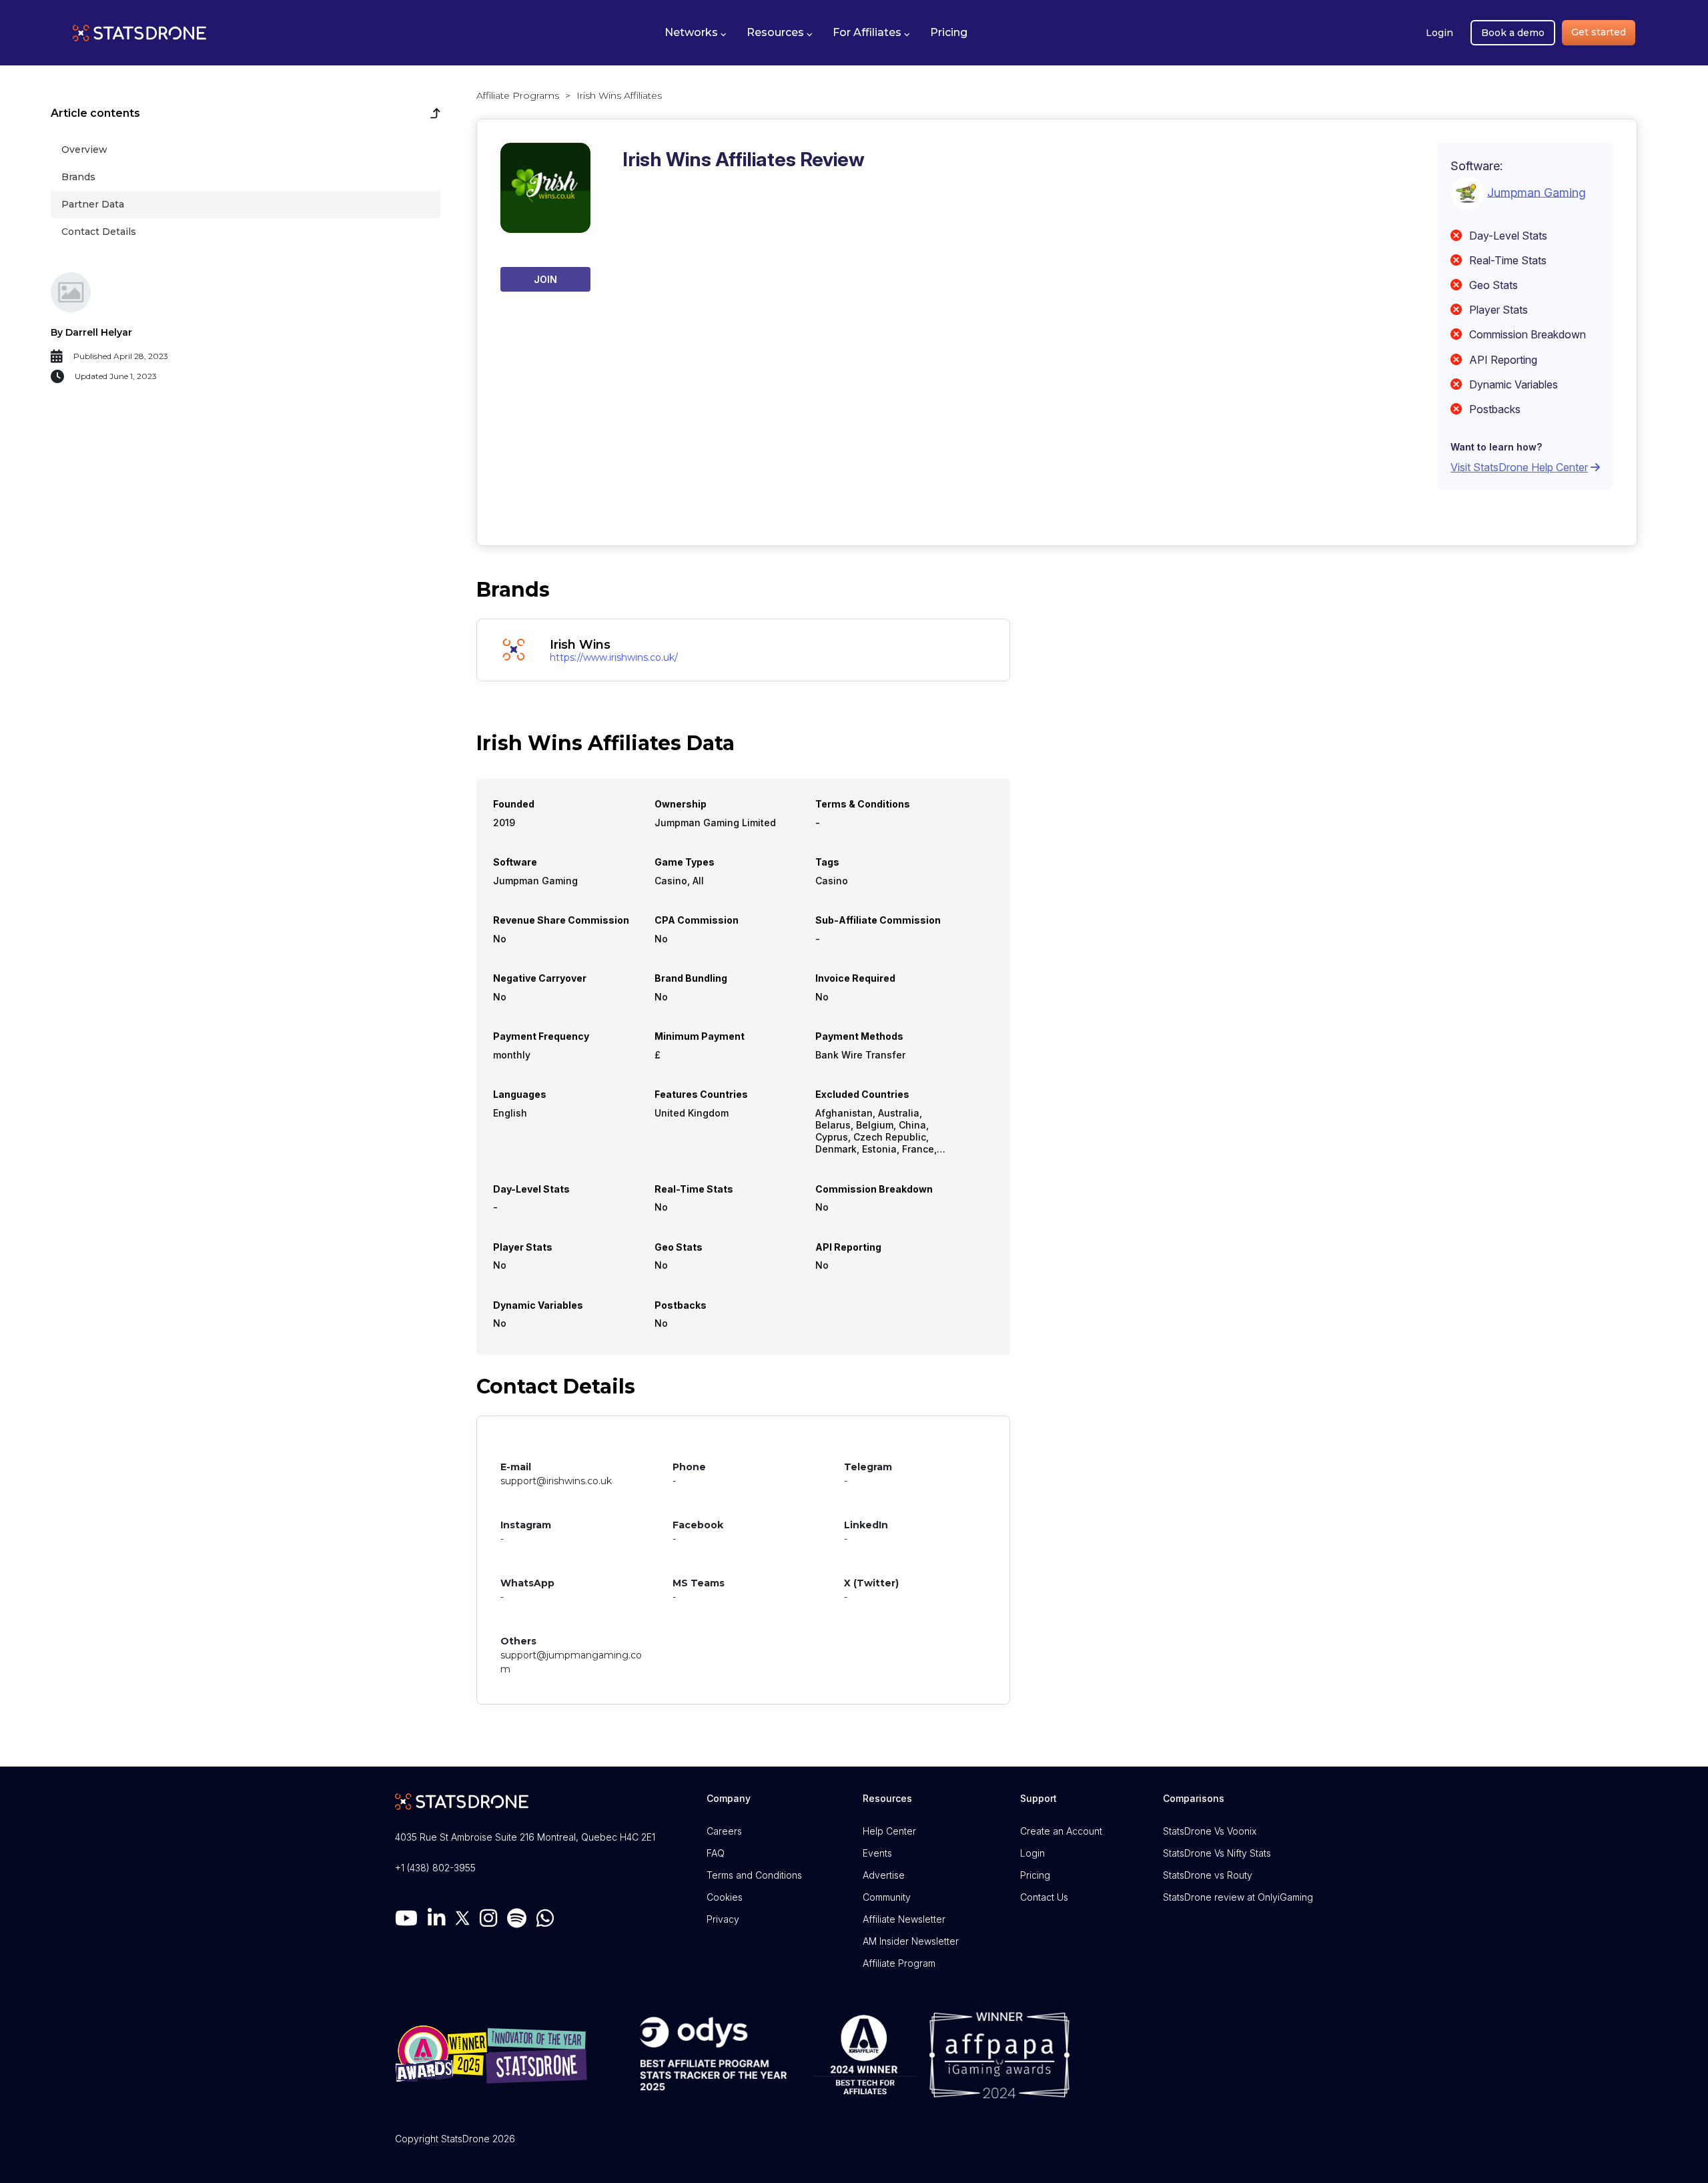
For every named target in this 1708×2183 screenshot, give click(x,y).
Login (1439, 33)
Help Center (889, 1831)
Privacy (723, 1919)
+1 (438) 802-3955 (435, 1868)
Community (887, 1897)
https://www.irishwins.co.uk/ (614, 657)
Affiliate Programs (518, 95)
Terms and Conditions (754, 1875)
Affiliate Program (899, 1963)
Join (545, 279)
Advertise (884, 1875)
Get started (1599, 32)
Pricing (1035, 1875)
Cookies (725, 1897)
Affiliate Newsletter (904, 1919)
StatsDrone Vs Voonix (1210, 1831)
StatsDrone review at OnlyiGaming (1238, 1897)
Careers (724, 1831)
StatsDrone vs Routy (1208, 1875)
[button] (696, 33)
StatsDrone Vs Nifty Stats (1217, 1853)
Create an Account (1061, 1831)
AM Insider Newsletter (911, 1941)
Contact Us (1044, 1897)
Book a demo (1513, 33)
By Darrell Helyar (91, 332)
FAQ (716, 1853)
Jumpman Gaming (1537, 192)
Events (877, 1853)
